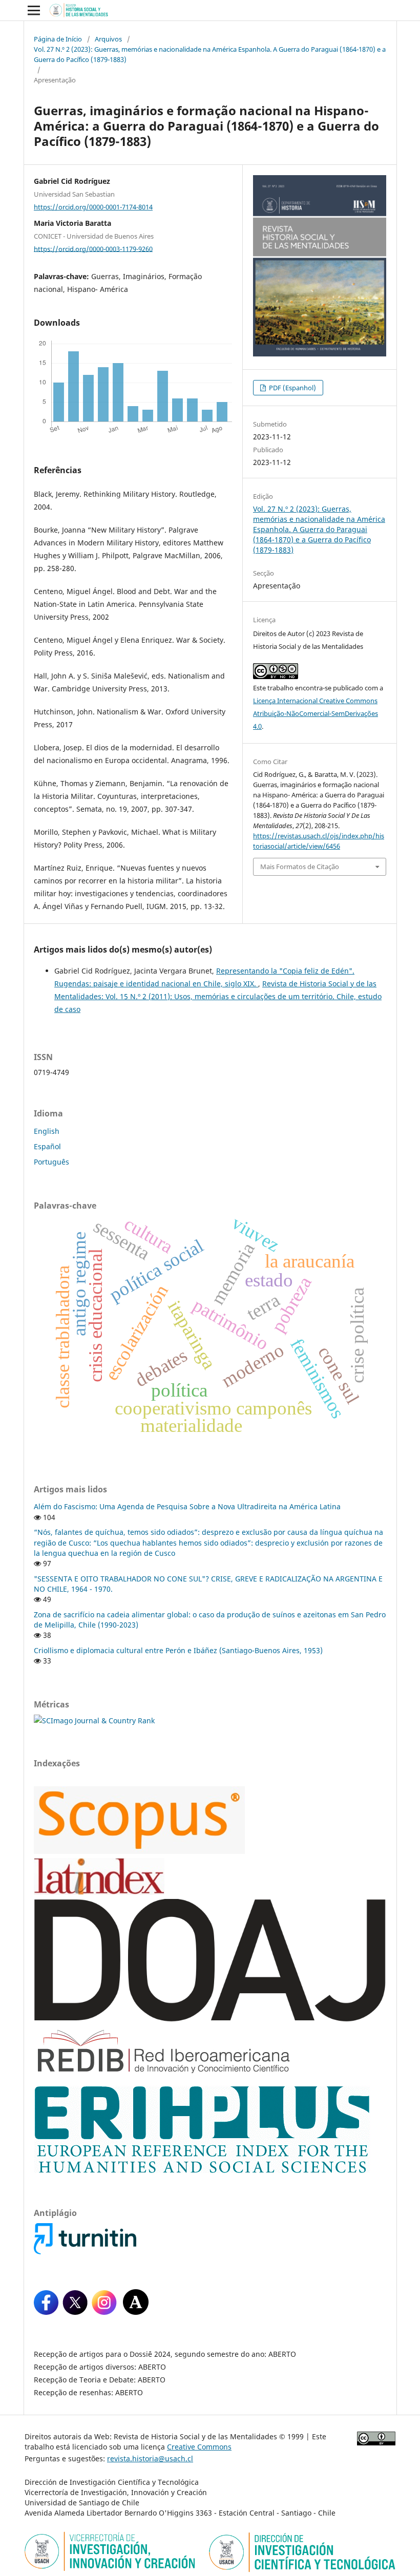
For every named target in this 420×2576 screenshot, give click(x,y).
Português (51, 1162)
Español (47, 1146)
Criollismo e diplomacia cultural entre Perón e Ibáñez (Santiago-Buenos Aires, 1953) (178, 1650)
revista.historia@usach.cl (150, 2458)
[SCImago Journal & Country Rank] (94, 1720)
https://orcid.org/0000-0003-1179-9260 (93, 248)
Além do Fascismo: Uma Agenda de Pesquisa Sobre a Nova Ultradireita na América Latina (187, 1506)
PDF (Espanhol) (292, 388)
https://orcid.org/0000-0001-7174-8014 (93, 207)
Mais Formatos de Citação (300, 867)
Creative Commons (199, 2447)
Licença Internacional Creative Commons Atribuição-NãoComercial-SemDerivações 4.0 (316, 713)
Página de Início (58, 39)
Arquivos (108, 39)
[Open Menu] (34, 10)
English (47, 1131)
